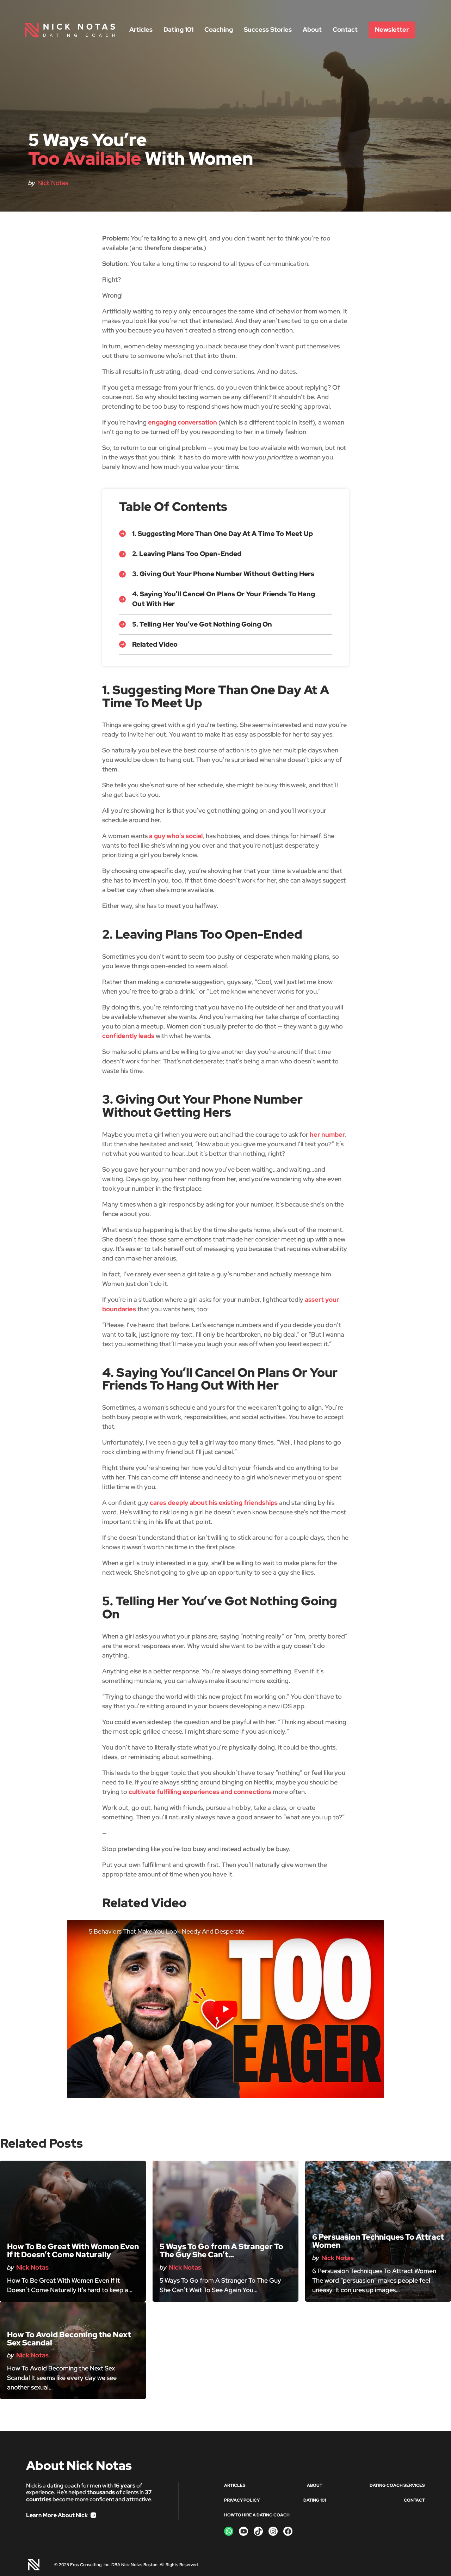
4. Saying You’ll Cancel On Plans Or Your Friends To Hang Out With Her (224, 599)
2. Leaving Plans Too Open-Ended (187, 554)
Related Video (155, 644)
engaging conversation (183, 422)
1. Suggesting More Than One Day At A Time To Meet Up (223, 534)
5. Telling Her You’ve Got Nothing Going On (202, 624)
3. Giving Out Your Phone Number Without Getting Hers (223, 574)
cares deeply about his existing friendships (214, 1503)
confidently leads (128, 1036)
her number (327, 1134)
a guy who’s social (176, 836)
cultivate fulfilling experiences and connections (200, 1792)
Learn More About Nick (57, 2515)
